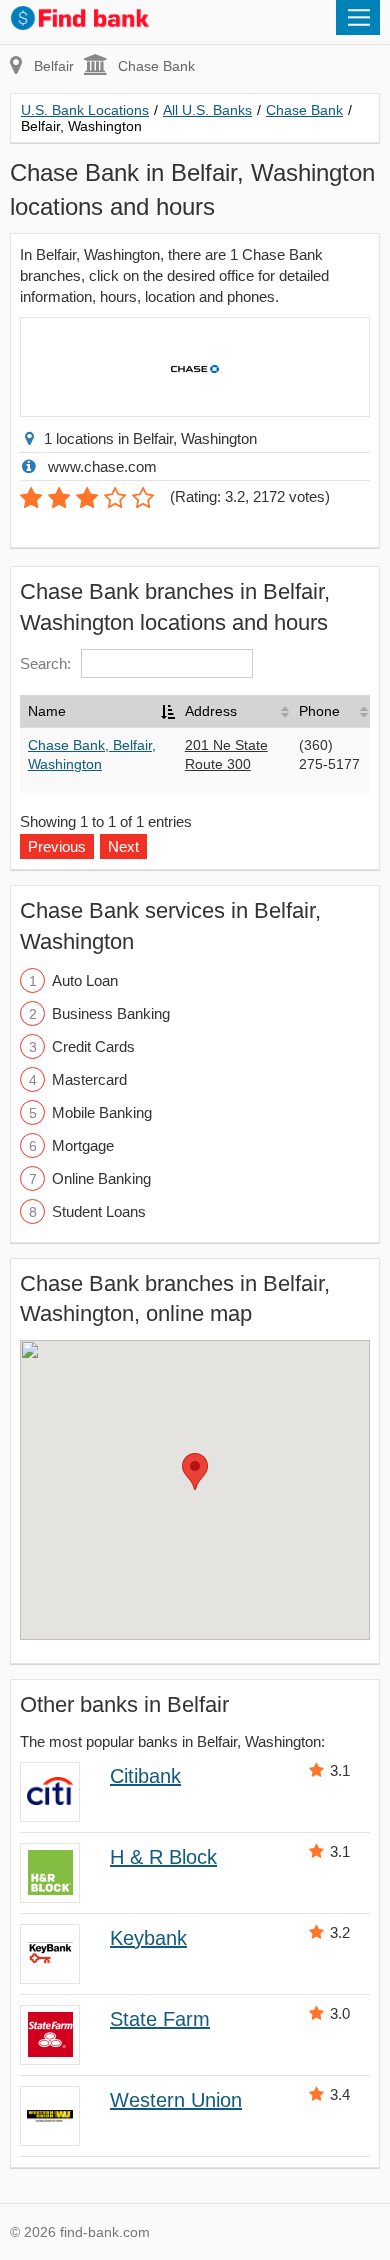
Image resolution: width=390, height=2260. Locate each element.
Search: (45, 663)
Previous (57, 846)
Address (211, 711)
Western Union (176, 2100)
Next (123, 846)
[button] (195, 1471)
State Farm (160, 2019)
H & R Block (163, 1857)
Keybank (148, 1938)
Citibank (145, 1776)
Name (47, 711)
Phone (319, 711)
